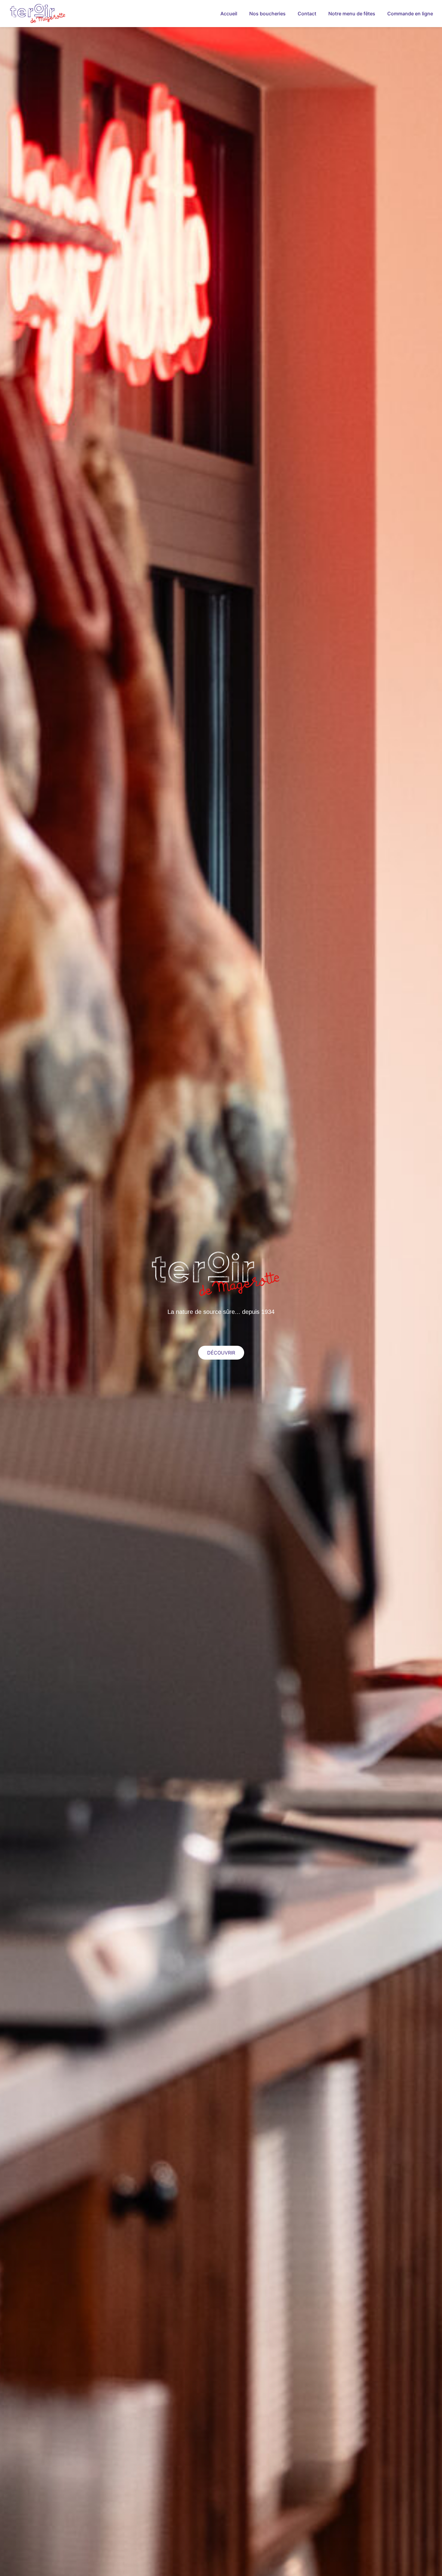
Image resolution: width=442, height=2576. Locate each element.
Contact (307, 14)
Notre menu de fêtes (352, 14)
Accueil (229, 14)
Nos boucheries (267, 14)
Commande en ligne (410, 14)
